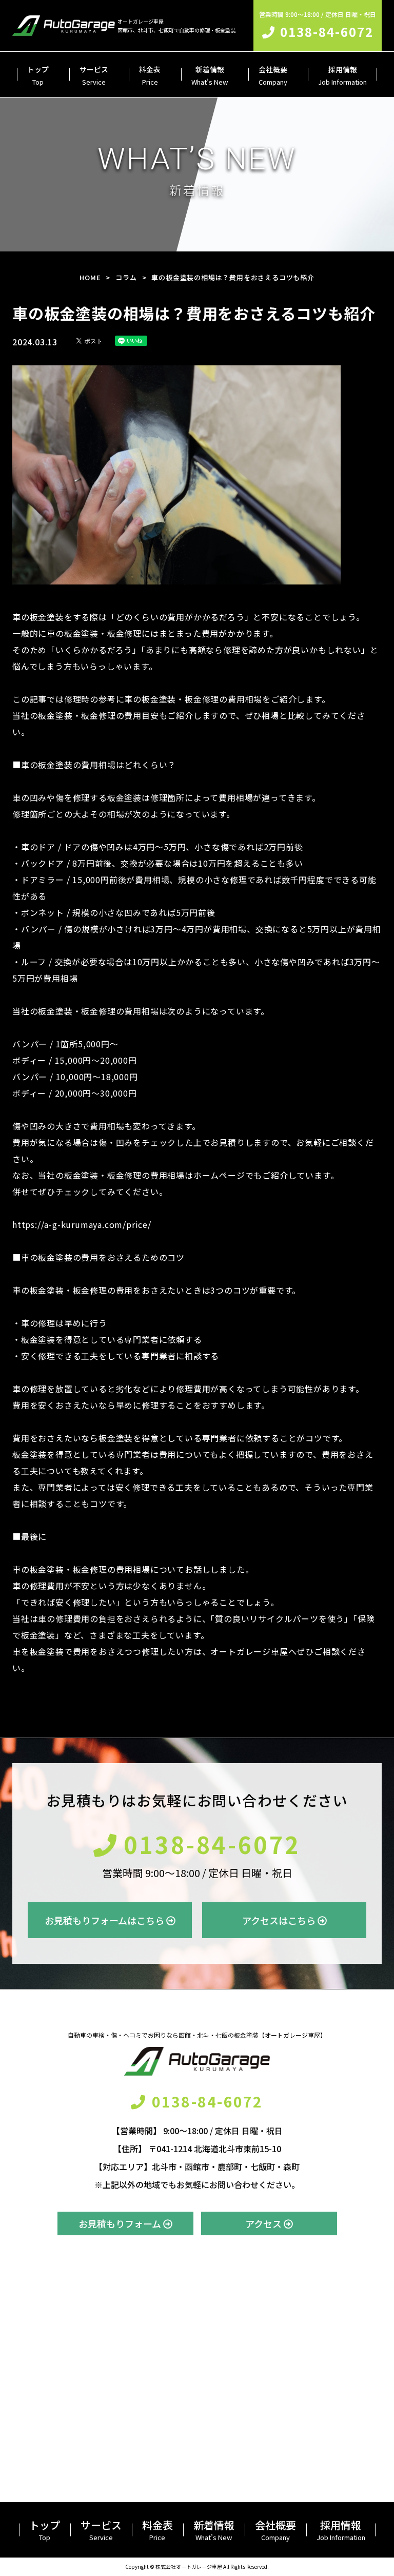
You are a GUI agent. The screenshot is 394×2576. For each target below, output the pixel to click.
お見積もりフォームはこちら (105, 1920)
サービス (94, 75)
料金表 (150, 75)
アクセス (264, 2223)
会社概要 (273, 75)
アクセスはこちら (280, 1920)
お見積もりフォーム (121, 2223)
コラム (126, 277)
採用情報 (342, 75)
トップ (38, 75)
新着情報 (210, 75)
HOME (90, 277)
